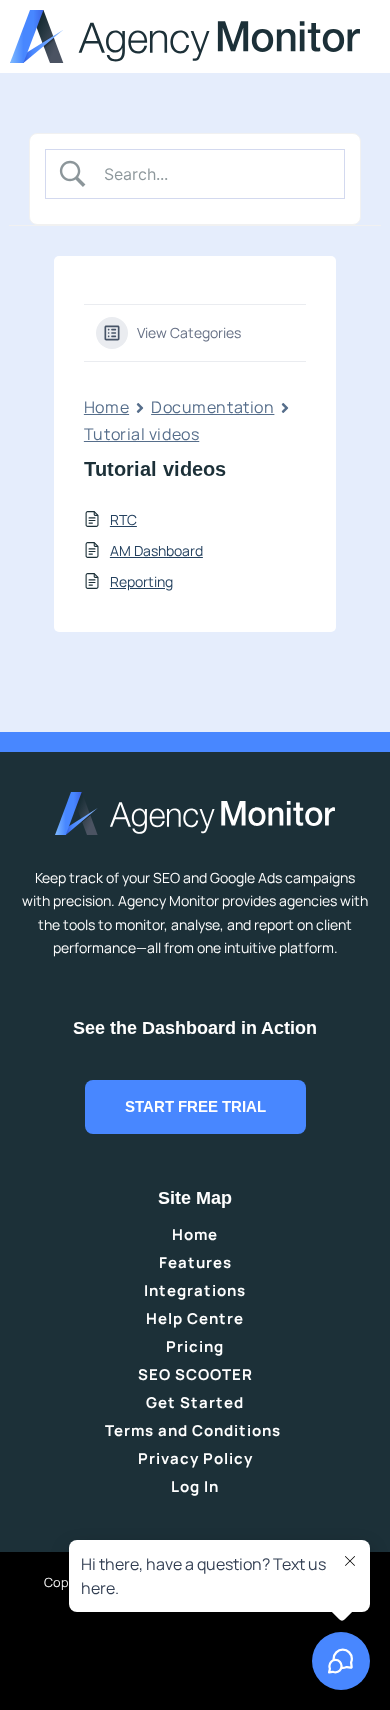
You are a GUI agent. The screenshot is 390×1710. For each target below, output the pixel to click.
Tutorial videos (141, 434)
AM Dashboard (156, 550)
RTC (123, 519)
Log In (195, 1486)
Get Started (195, 1402)
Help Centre (195, 1318)
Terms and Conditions (195, 1430)
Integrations (195, 1290)
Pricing (195, 1346)
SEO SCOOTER (195, 1374)
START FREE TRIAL (195, 1107)
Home (106, 407)
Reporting (141, 581)
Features (195, 1262)
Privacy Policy (195, 1458)
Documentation (212, 407)
